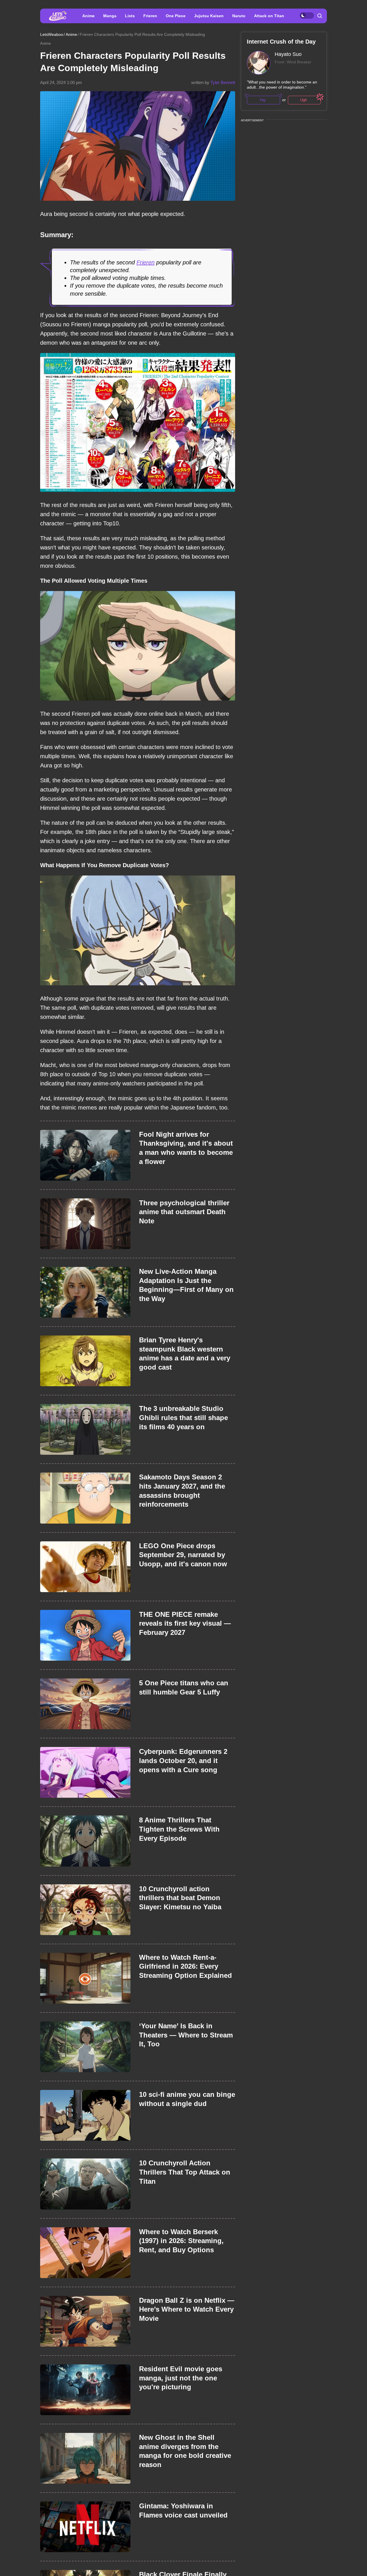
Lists (130, 16)
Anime (88, 16)
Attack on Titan (269, 16)
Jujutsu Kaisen (209, 16)
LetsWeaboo (52, 34)
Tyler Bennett (223, 82)
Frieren (150, 16)
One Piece (176, 16)
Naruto (239, 16)
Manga (110, 16)
